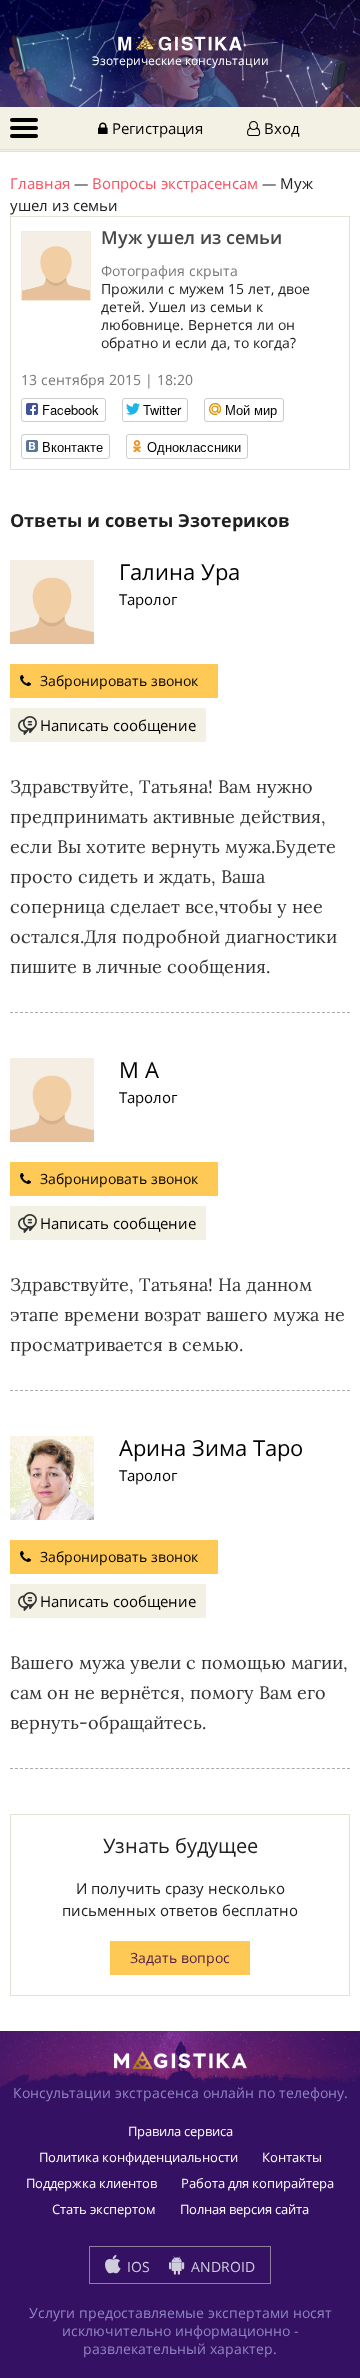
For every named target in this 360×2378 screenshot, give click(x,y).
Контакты (292, 2157)
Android (221, 2266)
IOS (136, 2266)
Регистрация (155, 128)
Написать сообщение (118, 725)
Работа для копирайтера (257, 2183)
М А (139, 1069)
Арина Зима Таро (211, 1447)
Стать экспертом (104, 2209)
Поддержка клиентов (91, 2183)
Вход (280, 128)
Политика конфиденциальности (138, 2157)
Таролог (148, 599)
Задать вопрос (180, 1957)
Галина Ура (179, 571)
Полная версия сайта (244, 2209)
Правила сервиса (180, 2131)
